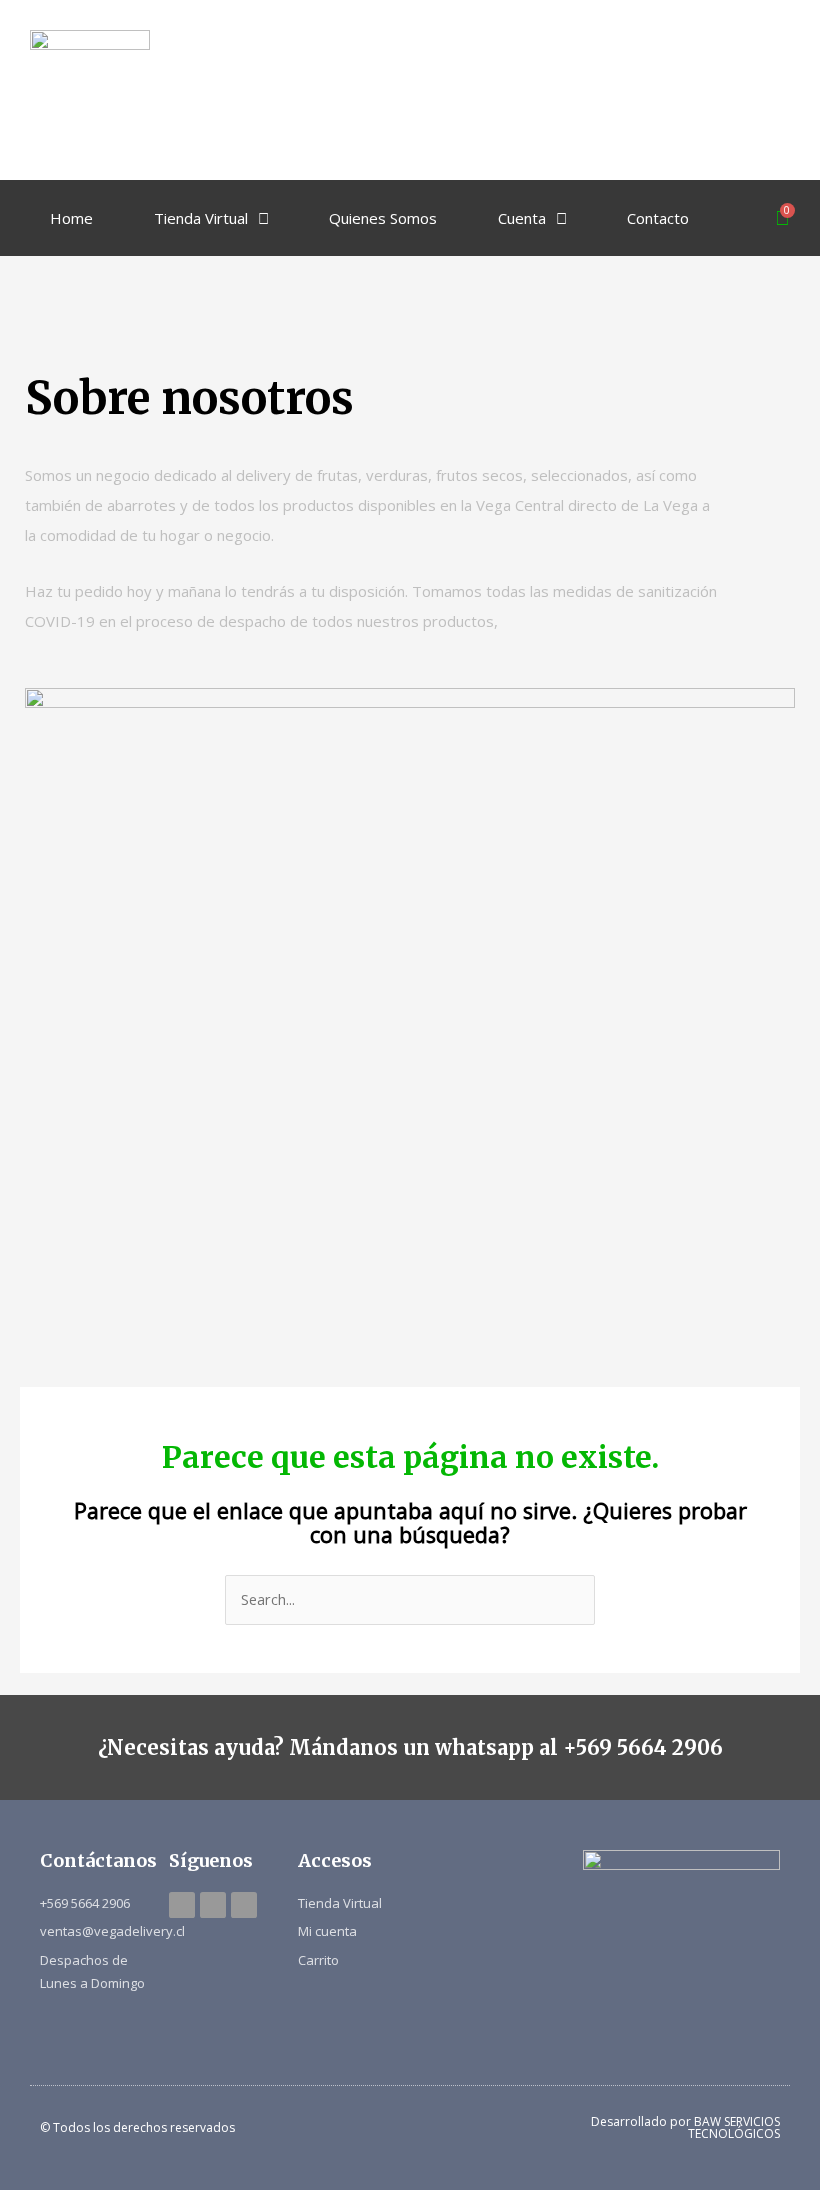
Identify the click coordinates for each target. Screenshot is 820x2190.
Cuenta (522, 218)
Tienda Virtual (201, 218)
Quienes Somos (383, 218)
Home (71, 218)
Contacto (658, 218)
